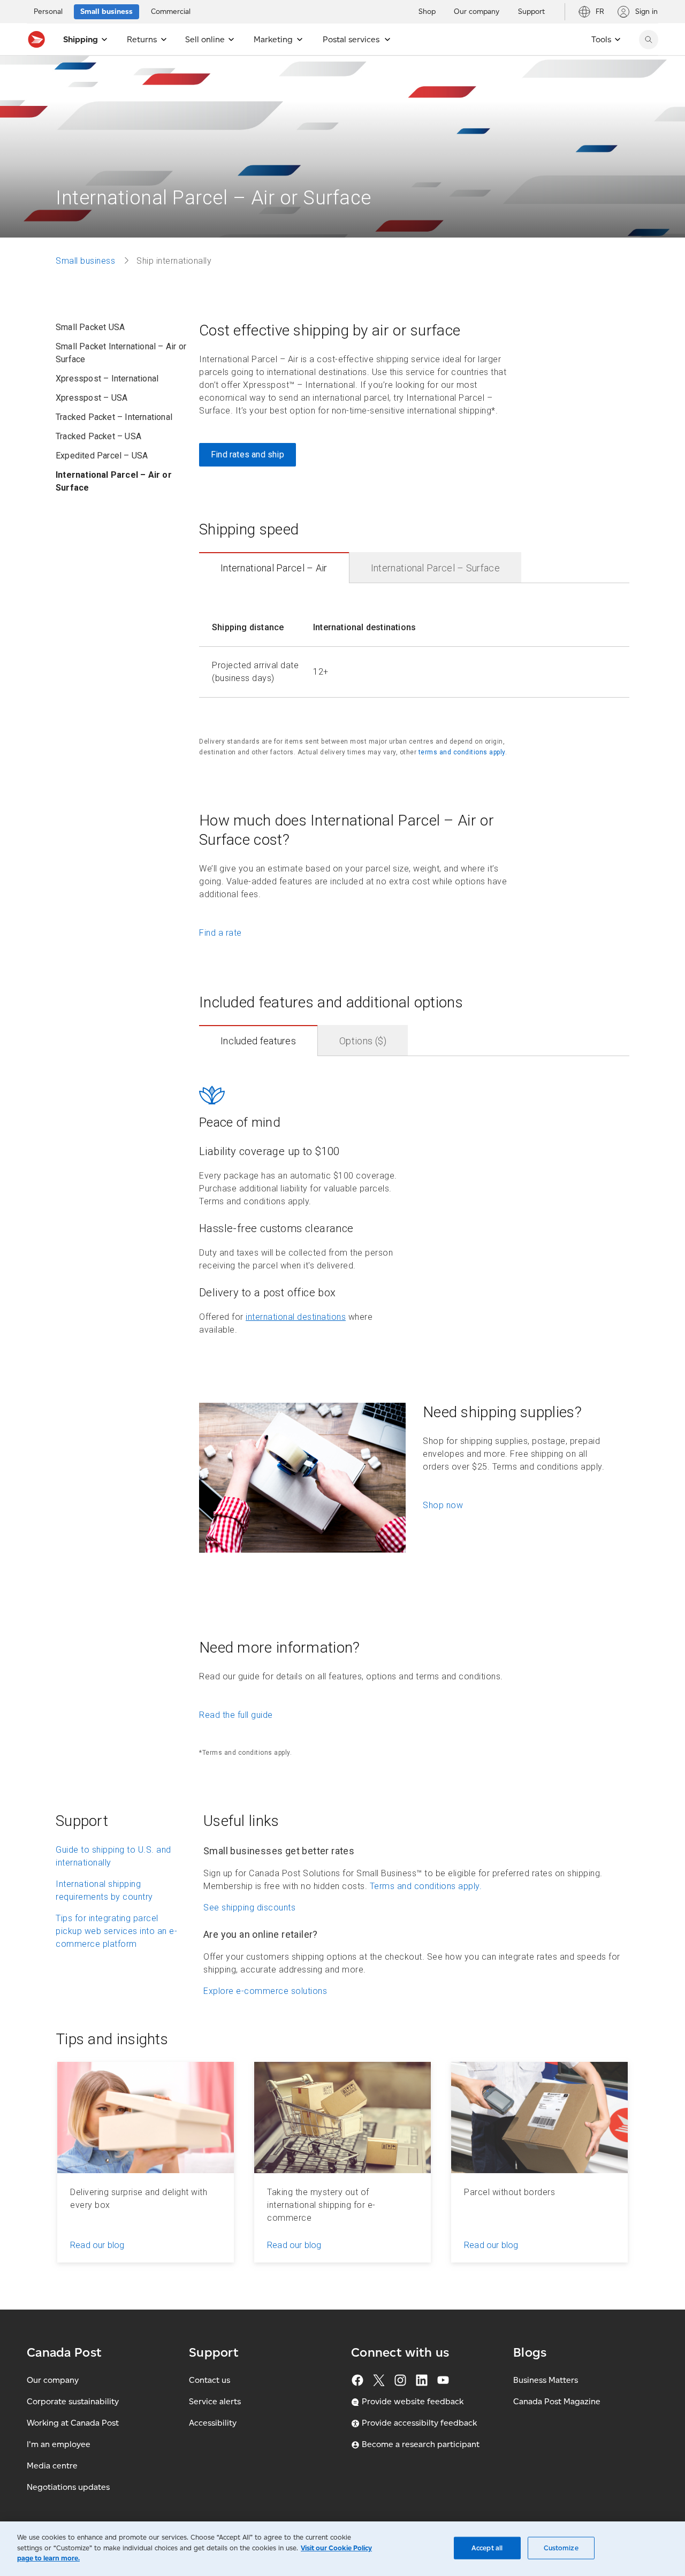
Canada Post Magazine (557, 2401)
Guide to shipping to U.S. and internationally (113, 1856)
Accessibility (213, 2423)
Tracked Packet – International (114, 417)
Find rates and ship (248, 454)
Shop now (443, 1505)
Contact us (210, 2380)
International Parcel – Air (274, 568)
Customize (561, 2548)
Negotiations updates (68, 2487)
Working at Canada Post (73, 2423)
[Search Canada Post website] (649, 40)
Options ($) (363, 1041)
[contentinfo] (414, 647)
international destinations (296, 1317)
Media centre (52, 2466)
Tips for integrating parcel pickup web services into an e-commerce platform (116, 1931)
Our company (53, 2380)
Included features (258, 1041)
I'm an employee (59, 2444)
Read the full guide (236, 1715)
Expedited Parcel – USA (102, 456)
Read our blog (97, 2245)
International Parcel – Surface (435, 568)
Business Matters (546, 2380)
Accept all (487, 2548)
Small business (85, 261)
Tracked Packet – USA (98, 436)
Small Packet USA (90, 327)
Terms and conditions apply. (426, 1886)
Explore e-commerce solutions (265, 1991)
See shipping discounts (249, 1908)
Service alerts (215, 2401)
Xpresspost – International (107, 379)
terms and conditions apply (462, 752)
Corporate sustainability (73, 2401)
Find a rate (220, 933)
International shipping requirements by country (104, 1890)
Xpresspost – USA (92, 398)
